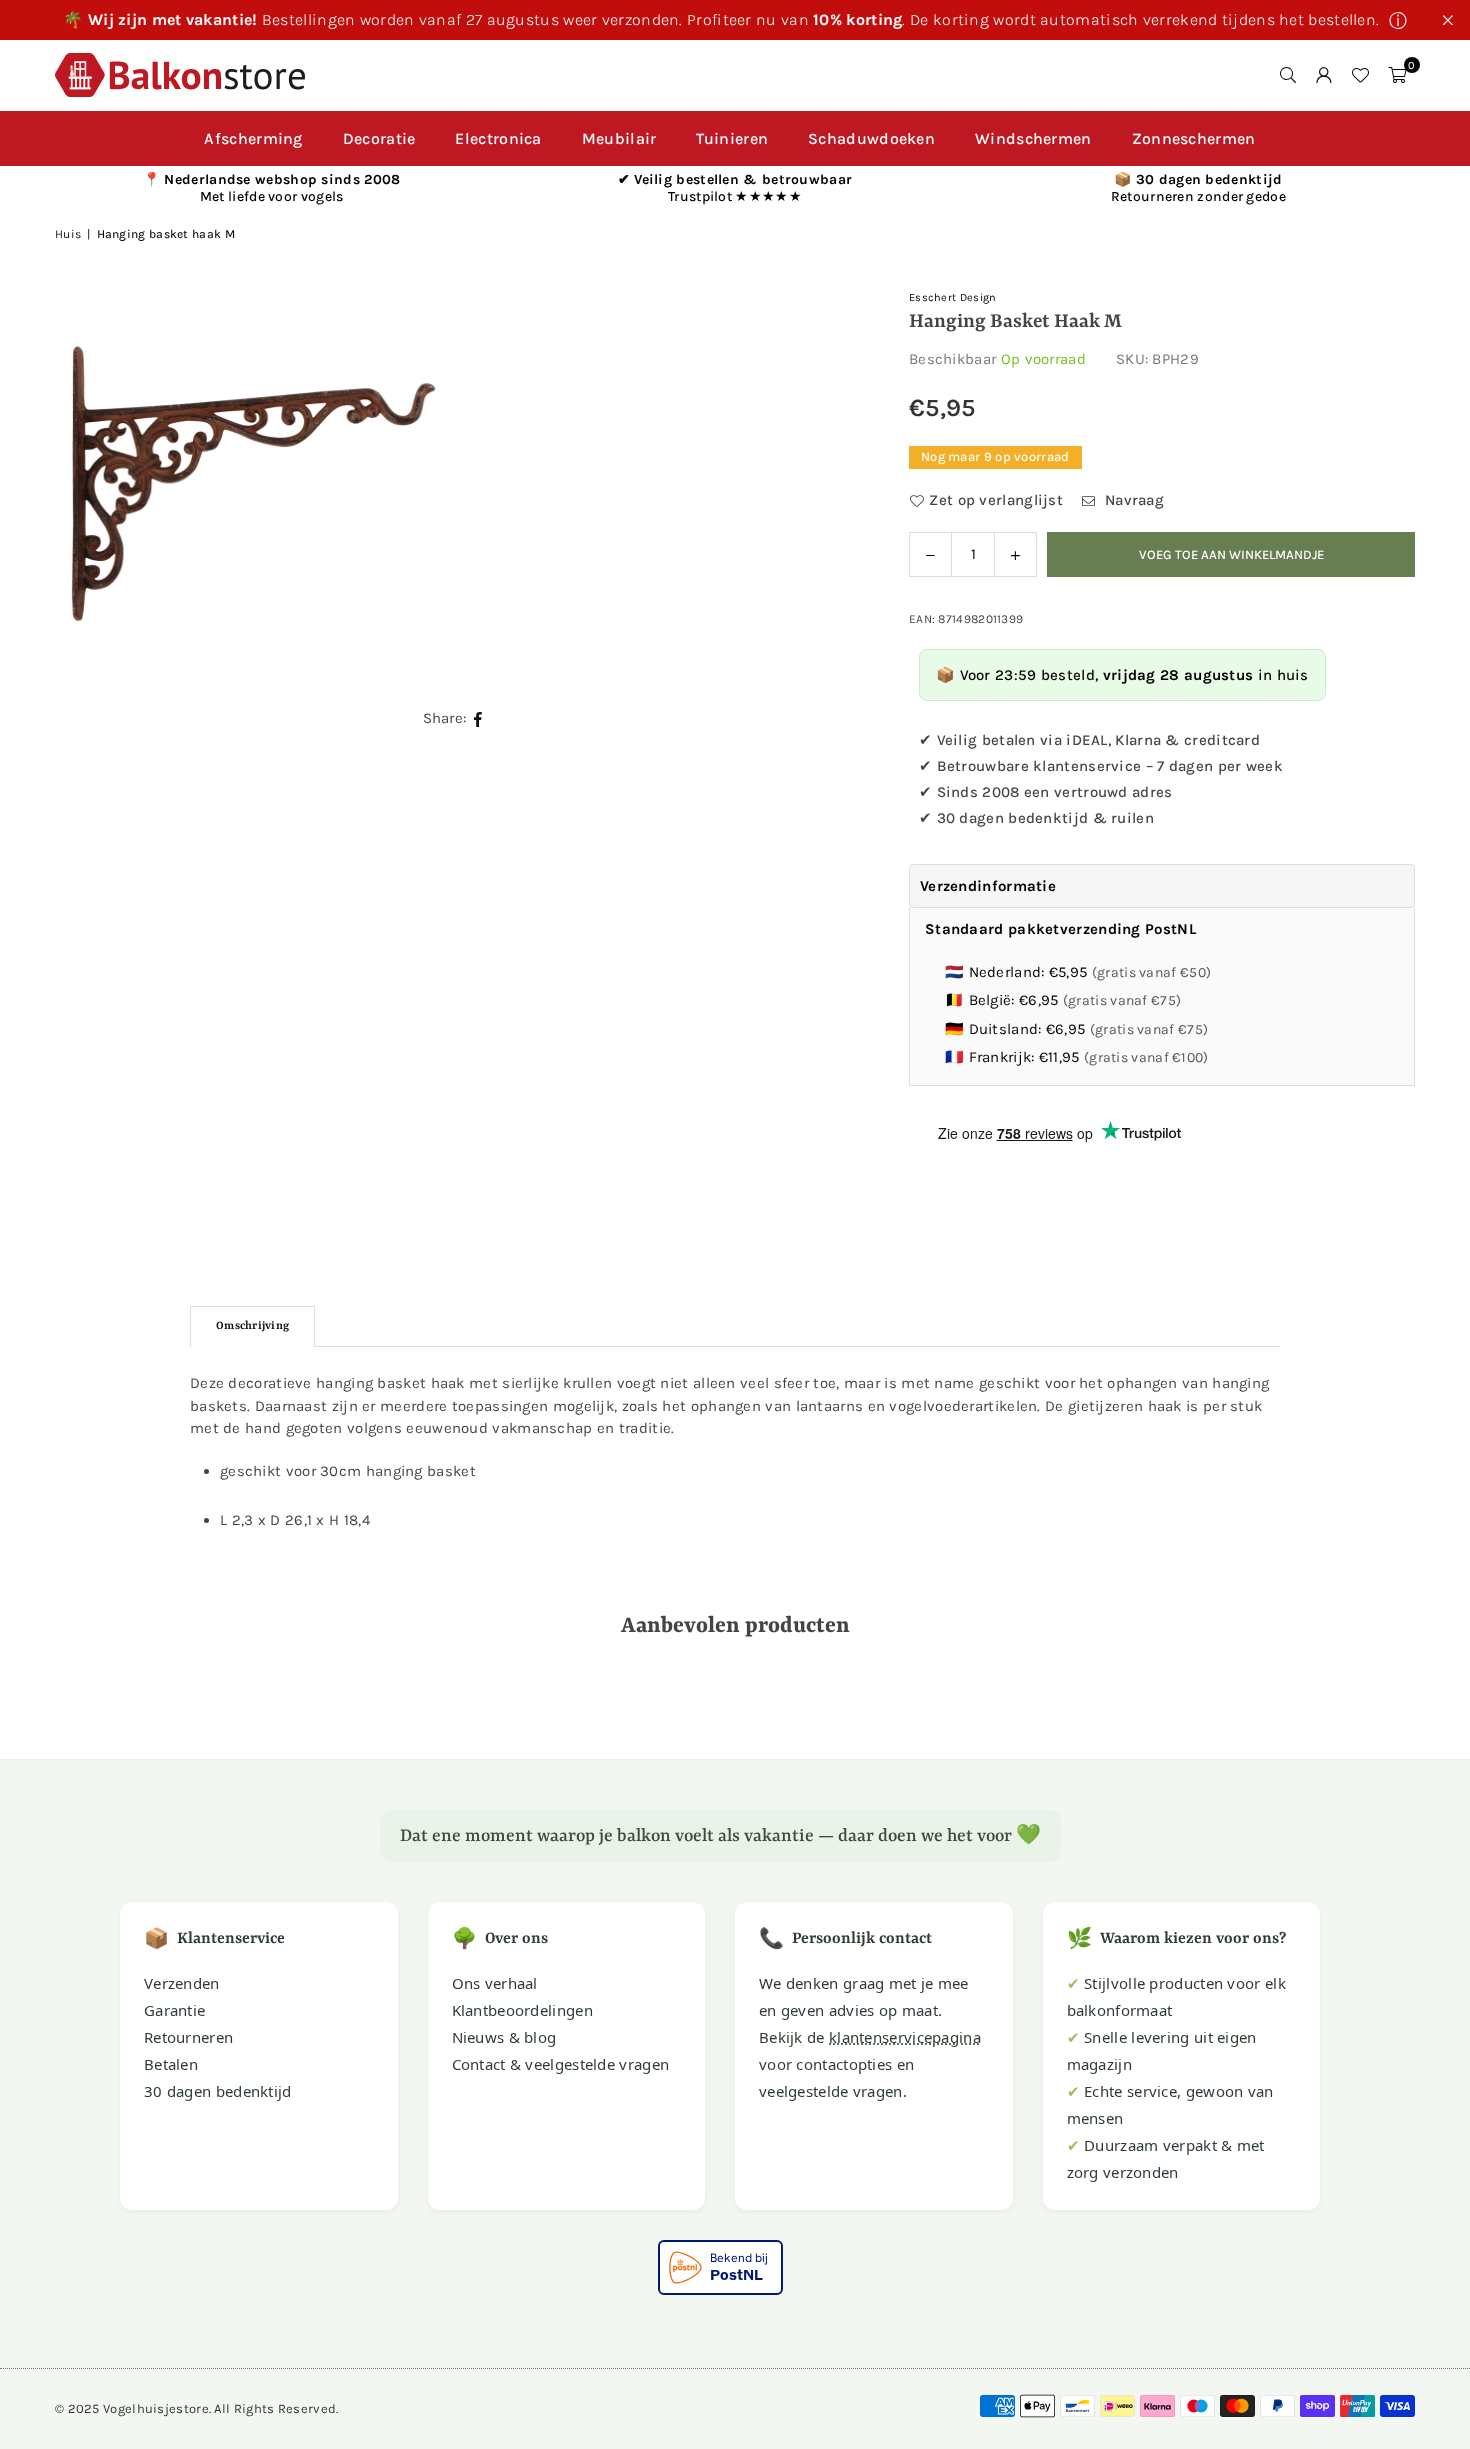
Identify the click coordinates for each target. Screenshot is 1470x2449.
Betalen (171, 2064)
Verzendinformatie (988, 886)
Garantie (174, 2010)
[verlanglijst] (1360, 75)
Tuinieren (732, 138)
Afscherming (253, 138)
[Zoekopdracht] (1288, 75)
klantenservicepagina (905, 2037)
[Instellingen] (1324, 75)
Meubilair (619, 138)
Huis (68, 234)
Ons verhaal (495, 1983)
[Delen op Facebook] (478, 718)
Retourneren (188, 2037)
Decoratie (379, 138)
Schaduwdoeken (871, 138)
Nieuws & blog (504, 2037)
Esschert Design (953, 297)
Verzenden (182, 1983)
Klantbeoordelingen (522, 2010)
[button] (1397, 75)
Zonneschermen (1194, 138)
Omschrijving (252, 1326)
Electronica (498, 138)
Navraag (1132, 500)
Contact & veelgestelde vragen (561, 2064)
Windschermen (1033, 138)
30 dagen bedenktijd (218, 2091)
